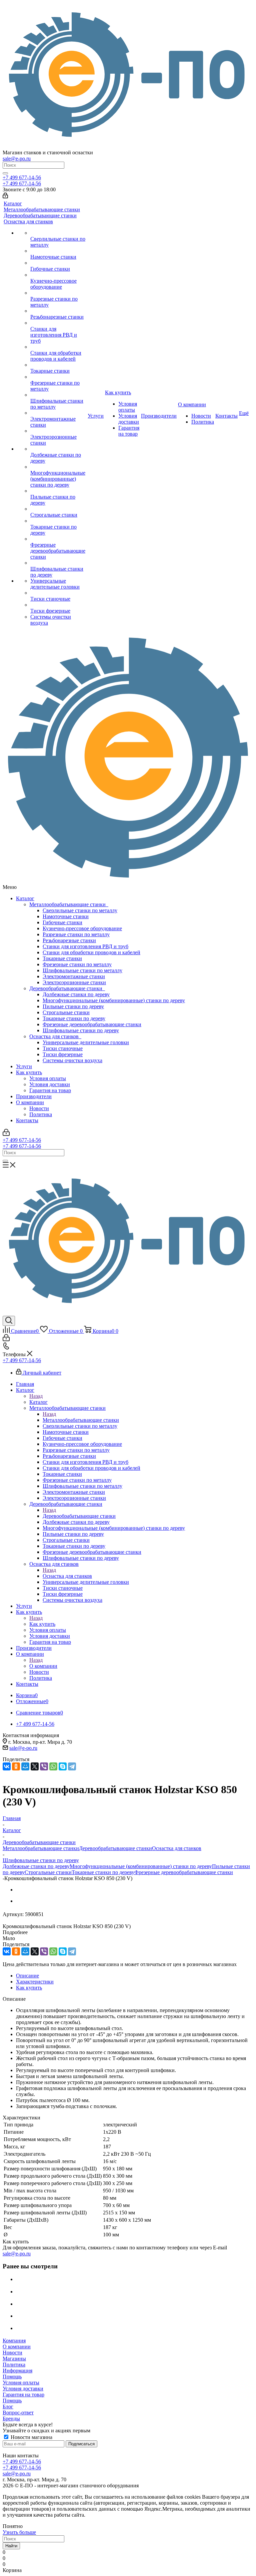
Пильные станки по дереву (73, 1006)
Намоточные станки (66, 916)
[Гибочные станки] (58, 263)
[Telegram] (72, 1766)
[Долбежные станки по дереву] (58, 449)
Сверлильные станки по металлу (80, 910)
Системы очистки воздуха (72, 1060)
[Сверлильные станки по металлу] (58, 233)
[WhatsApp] (53, 1766)
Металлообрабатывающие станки (69, 904)
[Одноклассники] (16, 1766)
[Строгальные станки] (58, 509)
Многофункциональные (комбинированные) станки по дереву (114, 1000)
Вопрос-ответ (18, 2413)
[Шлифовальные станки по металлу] (58, 395)
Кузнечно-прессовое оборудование (82, 928)
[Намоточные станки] (58, 251)
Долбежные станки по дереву (76, 994)
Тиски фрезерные (63, 1054)
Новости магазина (31, 2437)
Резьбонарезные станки (69, 940)
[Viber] (44, 1766)
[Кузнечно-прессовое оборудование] (58, 275)
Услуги (24, 1066)
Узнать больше (19, 2532)
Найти (11, 2546)
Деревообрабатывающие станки (67, 988)
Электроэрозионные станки (74, 982)
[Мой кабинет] (5, 196)
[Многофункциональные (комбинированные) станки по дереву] (58, 467)
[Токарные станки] (58, 365)
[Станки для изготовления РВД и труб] (58, 323)
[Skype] (63, 1766)
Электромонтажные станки (74, 976)
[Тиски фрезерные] (58, 605)
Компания (14, 2341)
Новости (39, 1108)
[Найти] (5, 173)
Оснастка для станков (55, 1036)
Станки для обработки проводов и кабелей (91, 952)
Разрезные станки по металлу (76, 934)
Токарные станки (62, 958)
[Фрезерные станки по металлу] (58, 377)
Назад (36, 1396)
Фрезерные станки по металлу (77, 964)
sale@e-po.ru (17, 158)
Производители (34, 1096)
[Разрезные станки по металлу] (58, 293)
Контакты (27, 1120)
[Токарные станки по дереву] (58, 521)
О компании (30, 1102)
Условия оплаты (48, 1078)
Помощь (12, 2377)
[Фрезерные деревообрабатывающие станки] (58, 539)
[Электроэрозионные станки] (58, 431)
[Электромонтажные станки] (58, 413)
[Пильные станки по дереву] (58, 491)
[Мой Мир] (25, 1766)
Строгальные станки (66, 1012)
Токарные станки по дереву (74, 1018)
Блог (8, 2407)
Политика (41, 1114)
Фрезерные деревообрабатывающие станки (92, 1024)
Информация (17, 2371)
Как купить (29, 1072)
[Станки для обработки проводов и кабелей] (58, 347)
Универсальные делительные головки (86, 1042)
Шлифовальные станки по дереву (81, 1030)
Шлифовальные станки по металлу (82, 970)
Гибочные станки (62, 922)
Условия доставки (50, 1084)
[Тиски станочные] (58, 593)
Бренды (11, 2419)
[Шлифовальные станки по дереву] (58, 563)
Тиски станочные (63, 1048)
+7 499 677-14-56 (22, 177)
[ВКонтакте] (7, 1766)
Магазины (14, 2359)
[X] (35, 1766)
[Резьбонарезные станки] (58, 311)
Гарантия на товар (50, 1090)
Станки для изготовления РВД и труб (85, 946)
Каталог (25, 898)
